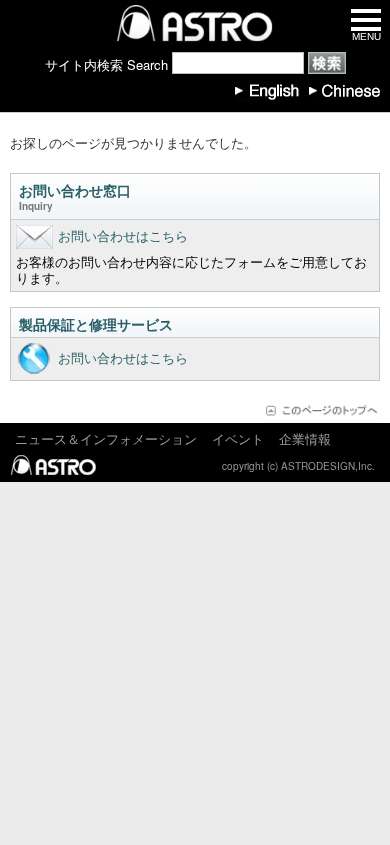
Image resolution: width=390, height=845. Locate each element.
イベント (238, 438)
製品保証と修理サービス (96, 324)
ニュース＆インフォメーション (106, 438)
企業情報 (305, 438)
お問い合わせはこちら (123, 235)
